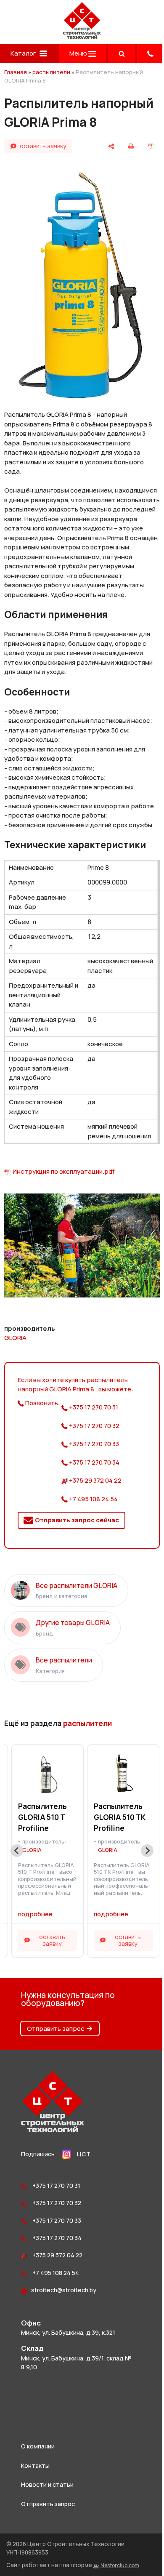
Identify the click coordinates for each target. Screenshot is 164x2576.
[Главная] (82, 36)
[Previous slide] (17, 1851)
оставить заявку (43, 146)
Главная (16, 72)
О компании (38, 2446)
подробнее (35, 1914)
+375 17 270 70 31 (93, 1407)
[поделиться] (111, 146)
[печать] (131, 146)
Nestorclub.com (120, 2565)
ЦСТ (84, 2154)
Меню (79, 53)
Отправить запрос (56, 2029)
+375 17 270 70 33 (93, 1444)
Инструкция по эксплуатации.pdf (64, 1171)
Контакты (35, 2465)
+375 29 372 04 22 (95, 1480)
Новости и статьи (47, 2484)
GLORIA (15, 1338)
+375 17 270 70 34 (94, 1462)
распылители (51, 72)
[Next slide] (147, 1851)
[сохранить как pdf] (151, 146)
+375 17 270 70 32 (94, 1426)
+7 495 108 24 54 (93, 1499)
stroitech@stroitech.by (64, 2290)
